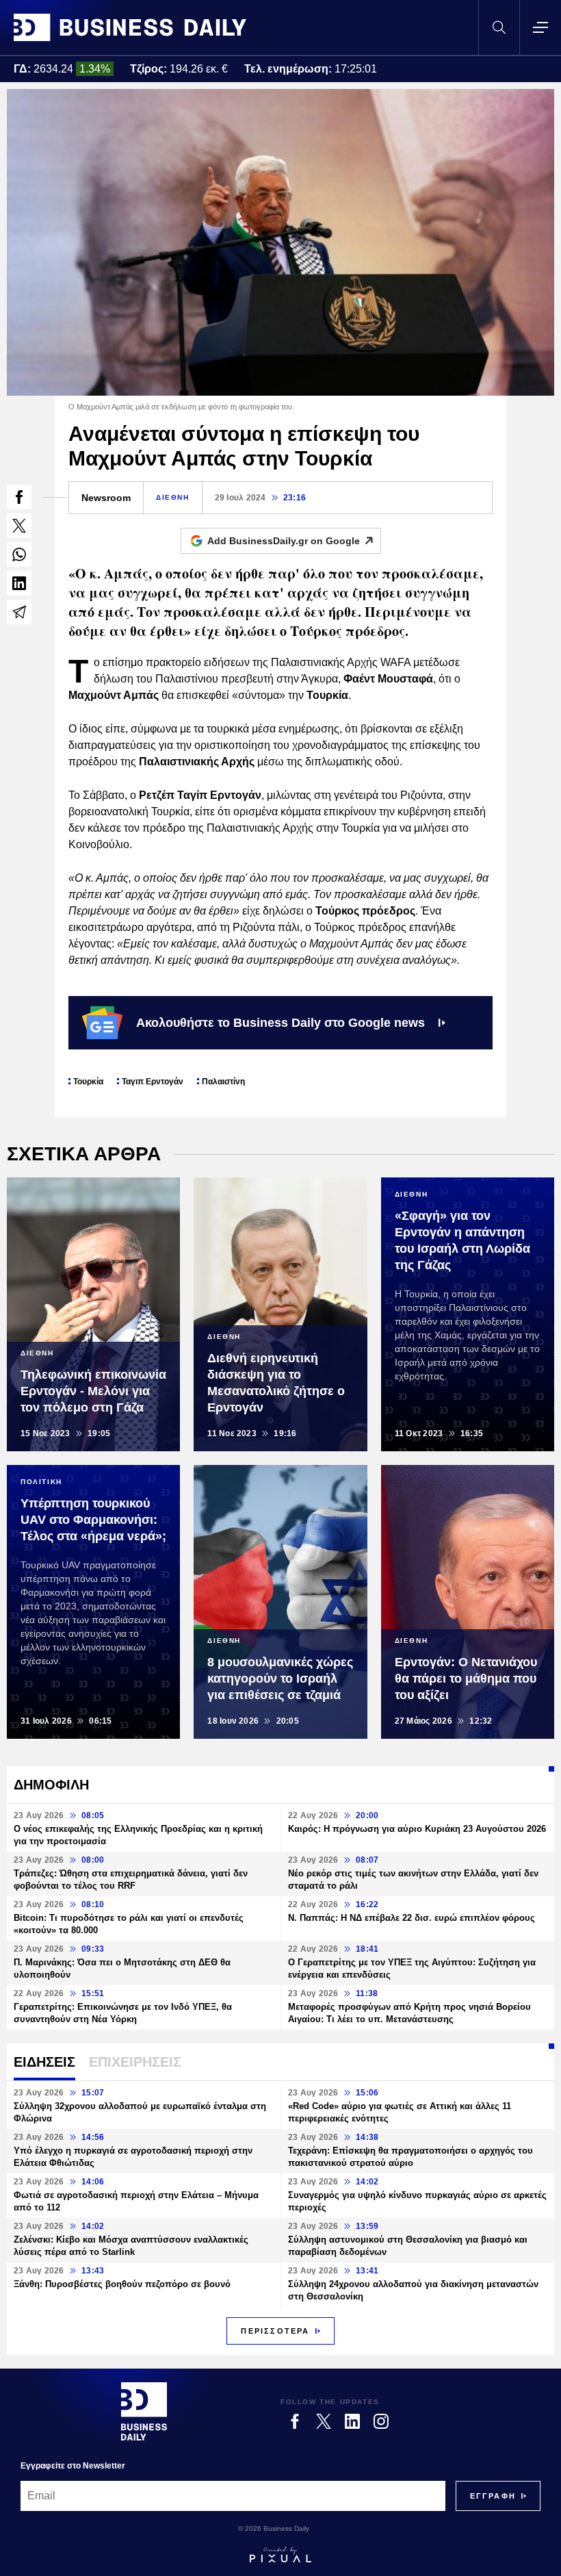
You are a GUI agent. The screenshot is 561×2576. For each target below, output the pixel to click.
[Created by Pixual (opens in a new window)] (280, 2555)
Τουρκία (88, 1082)
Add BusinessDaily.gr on (284, 541)
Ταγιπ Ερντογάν (153, 1082)
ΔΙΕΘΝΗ (173, 497)
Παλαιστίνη (223, 1082)
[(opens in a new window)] (19, 497)
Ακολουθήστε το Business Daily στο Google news (280, 1023)
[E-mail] (19, 612)
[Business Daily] (130, 27)
